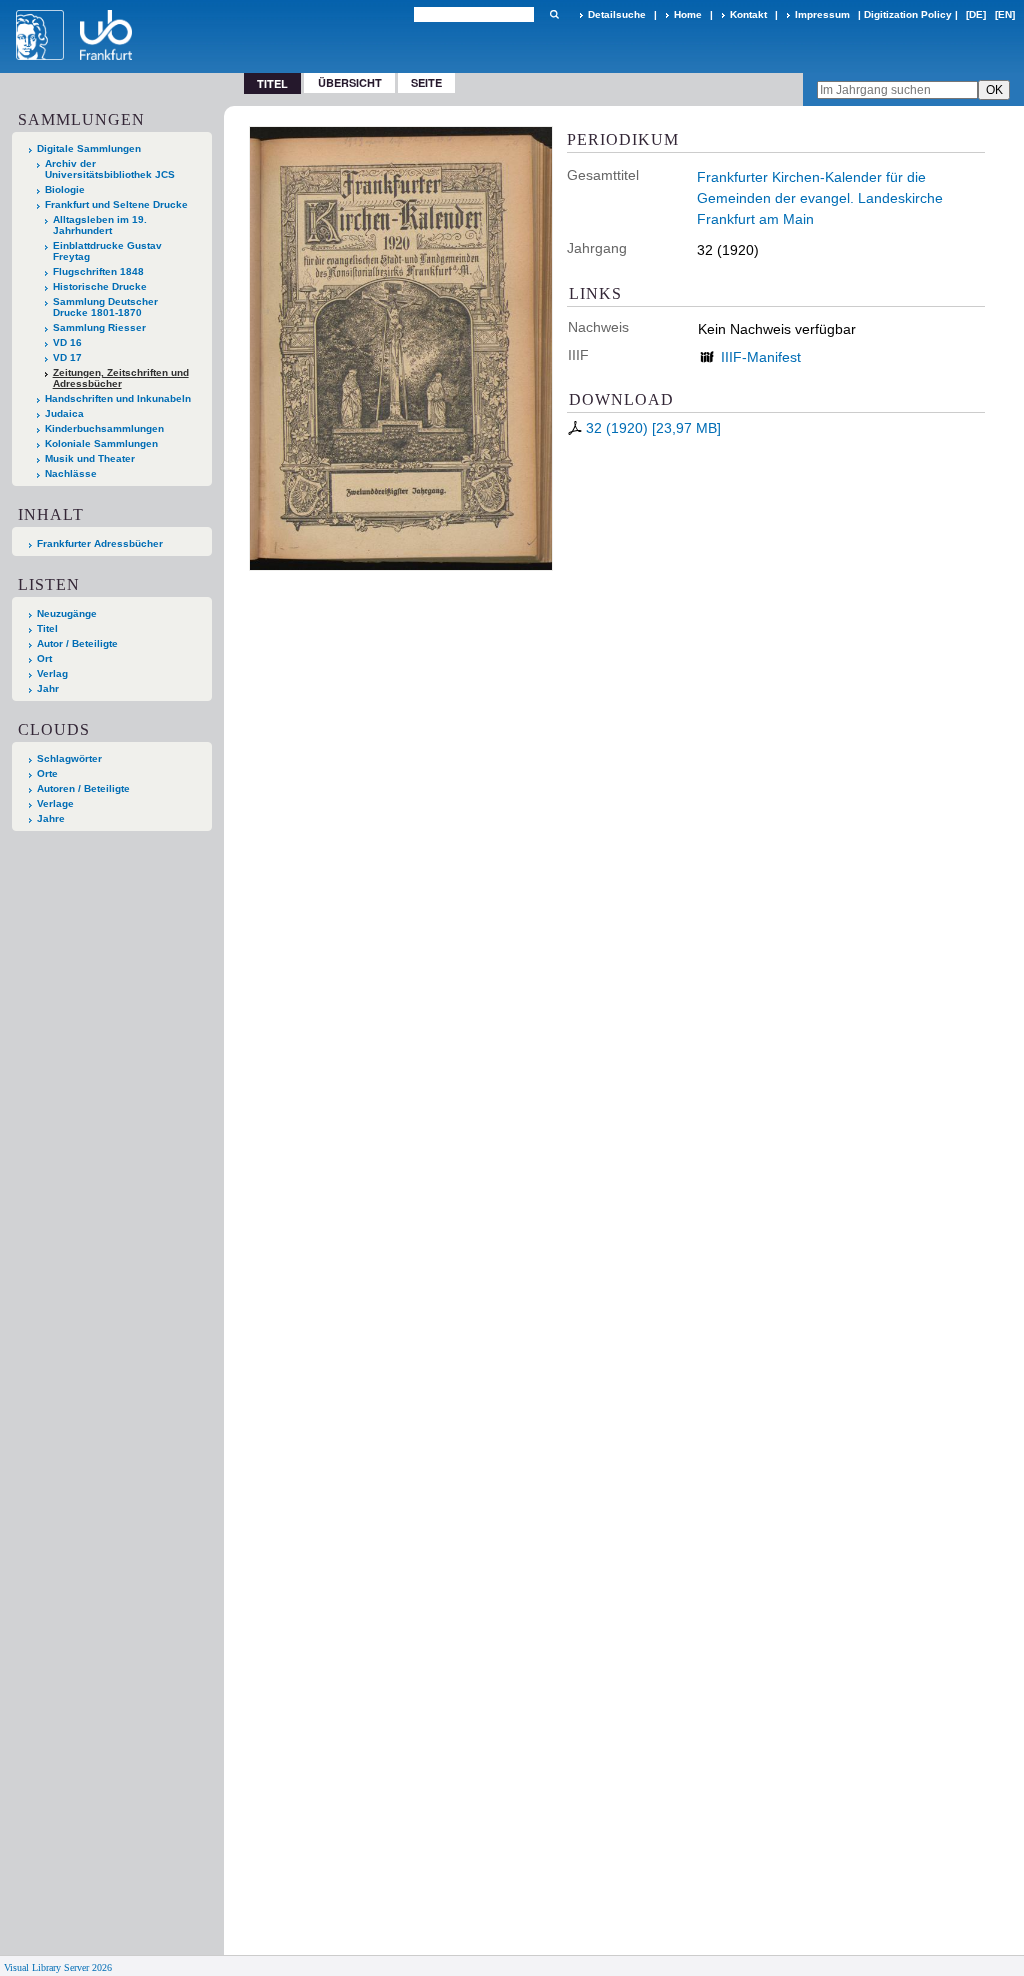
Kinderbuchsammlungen (104, 428)
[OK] (554, 14)
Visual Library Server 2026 (58, 1967)
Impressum (822, 14)
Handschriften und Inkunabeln (118, 398)
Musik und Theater (90, 458)
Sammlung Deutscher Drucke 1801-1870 (105, 307)
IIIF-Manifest (761, 357)
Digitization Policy (908, 14)
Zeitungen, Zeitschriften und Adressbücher (121, 378)
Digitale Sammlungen (89, 148)
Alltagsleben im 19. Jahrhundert (100, 225)
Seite (426, 82)
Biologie (65, 189)
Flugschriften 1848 (98, 271)
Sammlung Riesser (99, 327)
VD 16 (67, 342)
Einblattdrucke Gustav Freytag (107, 251)
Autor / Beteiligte (77, 643)
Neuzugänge (67, 613)
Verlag (52, 673)
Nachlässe (71, 473)
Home (688, 14)
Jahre (51, 818)
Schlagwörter (69, 758)
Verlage (55, 803)
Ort (44, 658)
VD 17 (67, 357)
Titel (47, 628)
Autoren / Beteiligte (83, 788)
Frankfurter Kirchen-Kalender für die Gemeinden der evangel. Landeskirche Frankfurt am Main (820, 198)
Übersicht (350, 82)
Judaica (64, 413)
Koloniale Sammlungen (101, 443)
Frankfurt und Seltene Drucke (116, 204)
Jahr (48, 688)
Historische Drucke (100, 286)
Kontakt (748, 14)
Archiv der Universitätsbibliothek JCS (110, 169)
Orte (47, 773)
